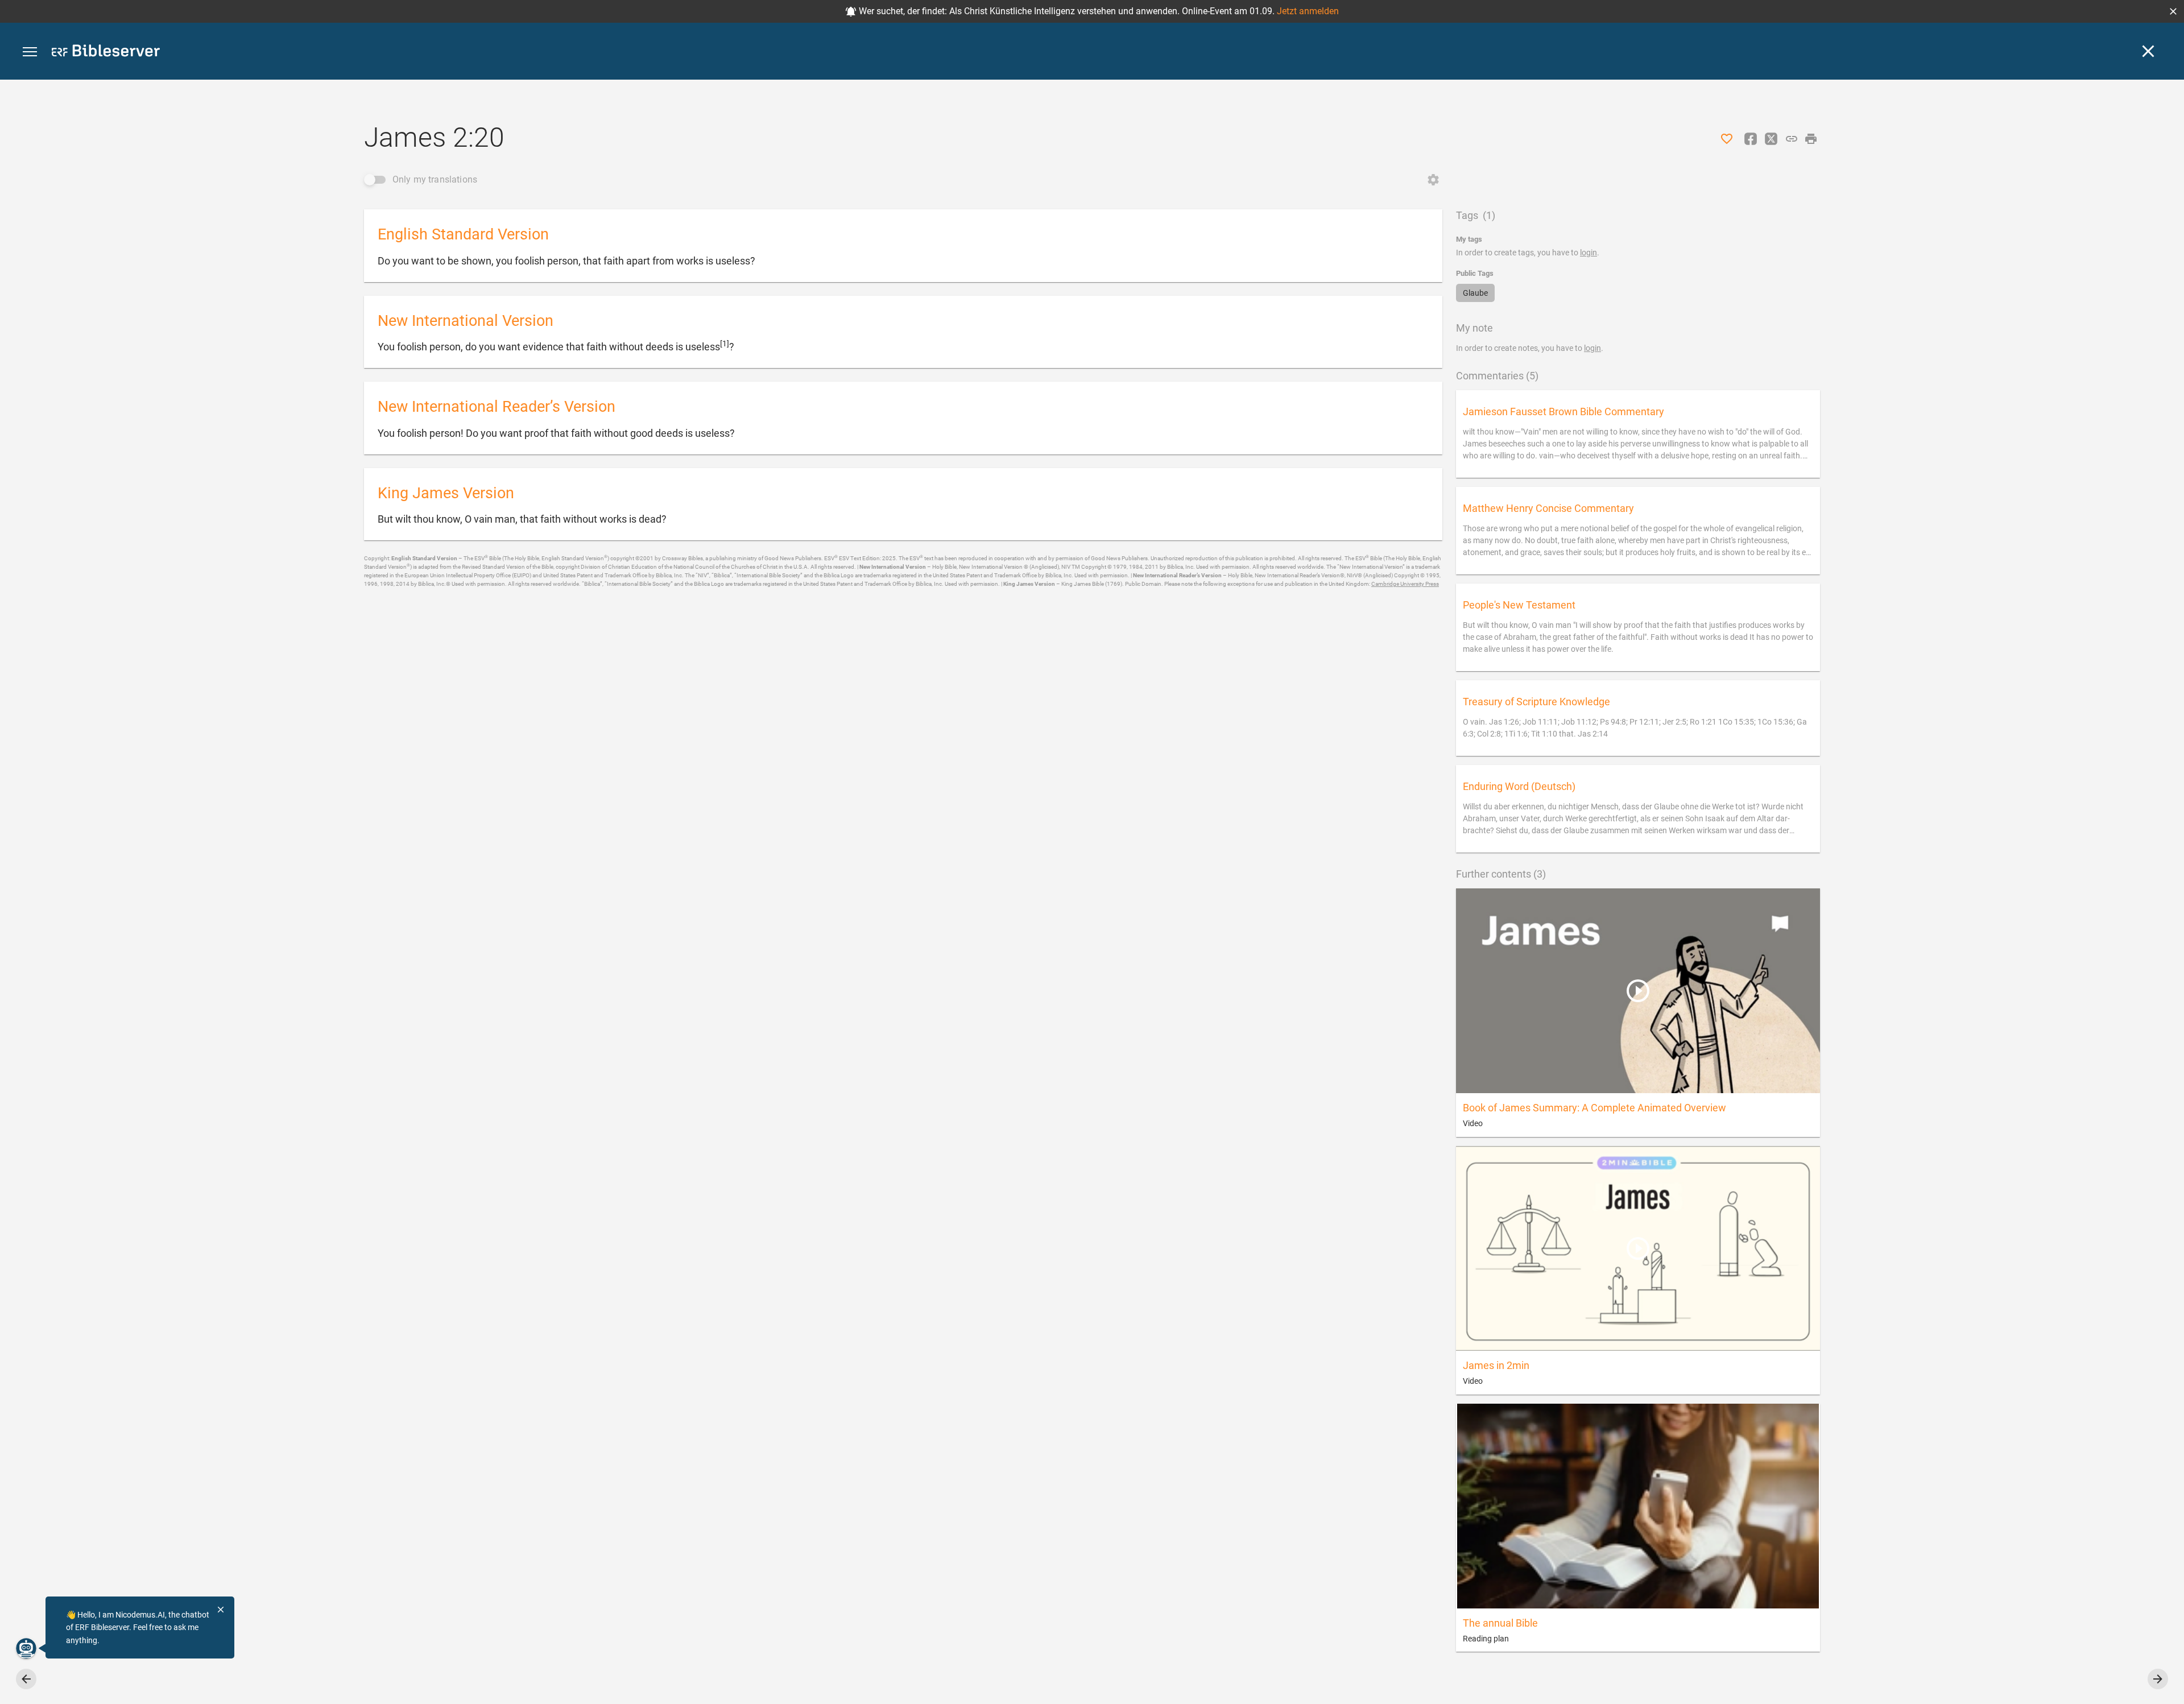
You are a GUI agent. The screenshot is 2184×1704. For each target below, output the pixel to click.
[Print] (1811, 139)
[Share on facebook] (1751, 139)
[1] (725, 344)
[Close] (2148, 51)
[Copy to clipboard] (1792, 139)
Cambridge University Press (1405, 584)
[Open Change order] (1433, 180)
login (1589, 253)
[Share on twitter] (1771, 139)
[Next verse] (2158, 1679)
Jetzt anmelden (1308, 11)
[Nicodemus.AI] (26, 1648)
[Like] (1727, 139)
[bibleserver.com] (106, 53)
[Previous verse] (26, 1679)
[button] (2173, 11)
